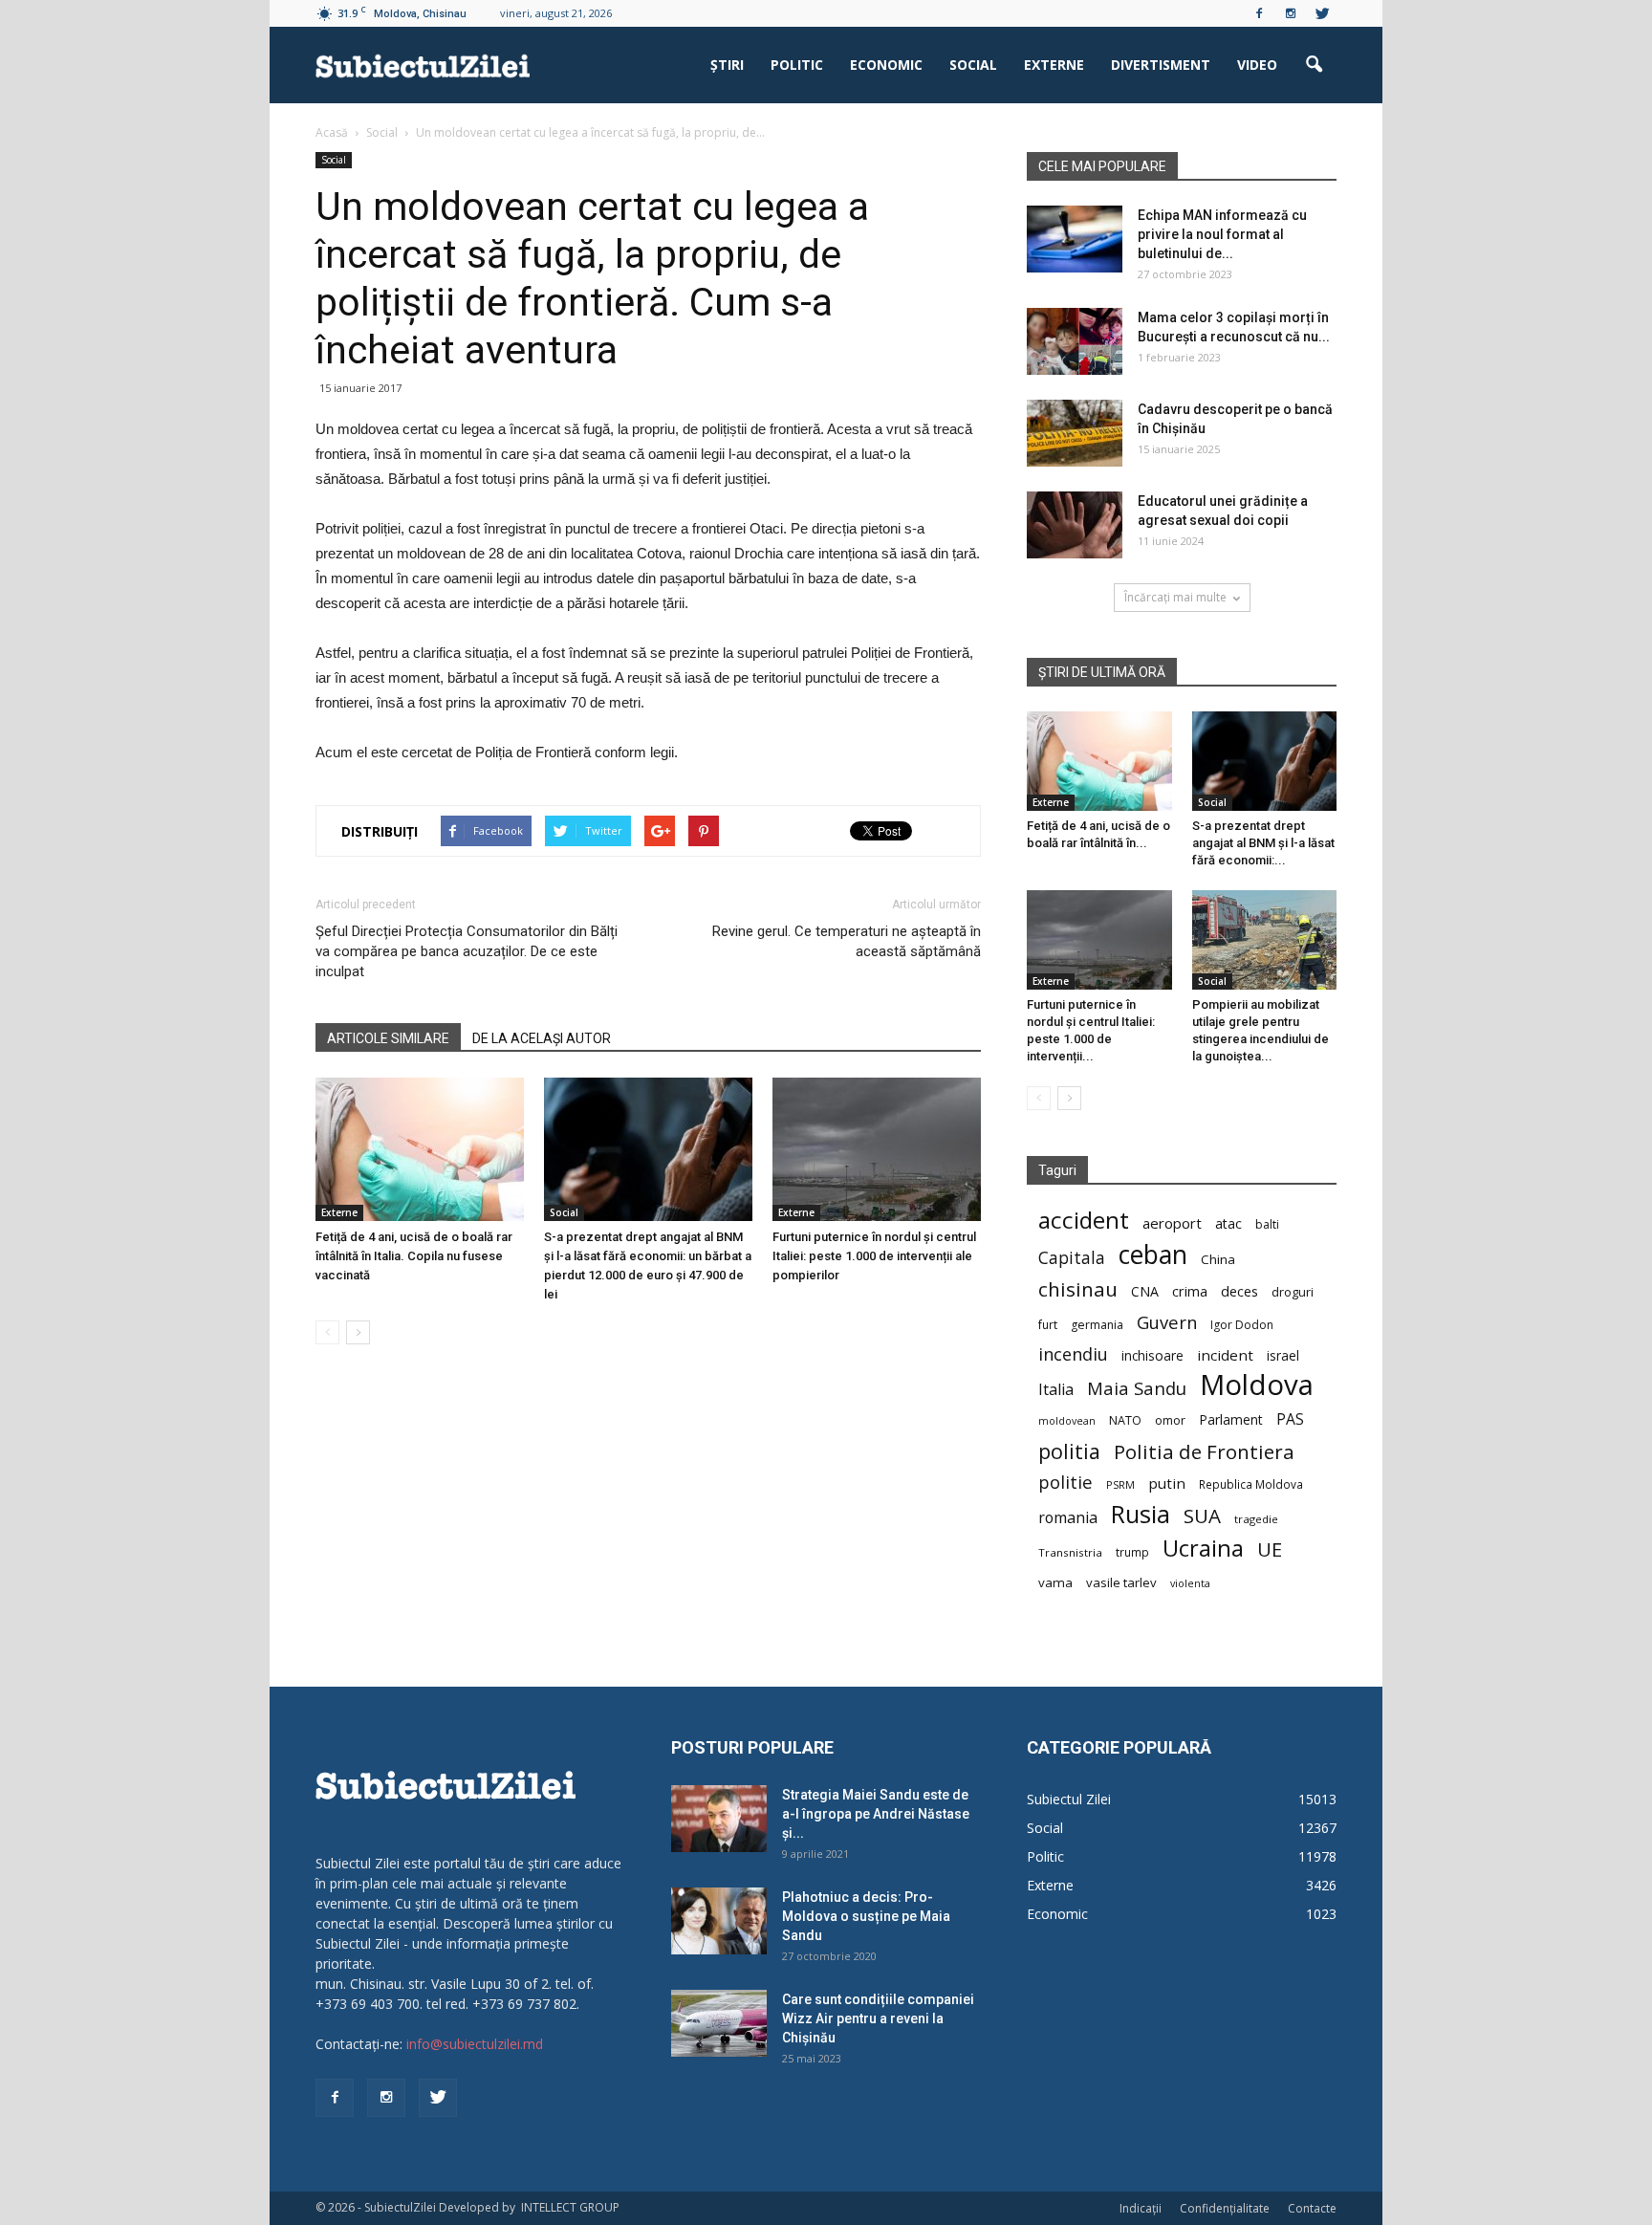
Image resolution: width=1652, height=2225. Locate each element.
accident (1084, 1220)
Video (1257, 65)
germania (1097, 1325)
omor (1170, 1420)
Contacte (1312, 2208)
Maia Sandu (1137, 1388)
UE (1270, 1549)
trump (1132, 1552)
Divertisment (1161, 65)
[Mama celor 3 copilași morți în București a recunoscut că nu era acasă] (1075, 341)
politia (1069, 1451)
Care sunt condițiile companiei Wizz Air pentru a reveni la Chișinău (878, 2018)
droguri (1293, 1292)
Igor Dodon (1242, 1325)
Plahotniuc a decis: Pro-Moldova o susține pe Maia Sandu (866, 1916)
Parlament (1231, 1419)
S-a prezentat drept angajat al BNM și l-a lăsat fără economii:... (1263, 843)
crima (1190, 1291)
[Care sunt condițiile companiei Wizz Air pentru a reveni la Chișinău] (719, 2023)
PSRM (1120, 1484)
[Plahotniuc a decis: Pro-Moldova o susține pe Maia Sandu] (719, 1921)
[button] (1314, 65)
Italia (1056, 1390)
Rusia (1141, 1514)
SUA (1202, 1516)
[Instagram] (1291, 13)
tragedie (1256, 1519)
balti (1267, 1224)
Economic (886, 65)
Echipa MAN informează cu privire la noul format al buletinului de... (1222, 234)
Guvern (1167, 1322)
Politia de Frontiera (1204, 1452)
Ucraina (1203, 1549)
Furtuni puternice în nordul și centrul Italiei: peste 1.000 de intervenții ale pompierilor (874, 1256)
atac (1228, 1223)
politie (1065, 1482)
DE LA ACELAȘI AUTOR (542, 1038)
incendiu (1073, 1354)
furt (1048, 1324)
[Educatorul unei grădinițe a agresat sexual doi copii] (1075, 525)
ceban (1153, 1254)
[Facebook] (1259, 13)
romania (1068, 1518)
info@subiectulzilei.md (475, 2044)
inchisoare (1152, 1355)
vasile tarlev (1121, 1582)
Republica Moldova (1251, 1484)
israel (1283, 1355)
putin (1167, 1483)
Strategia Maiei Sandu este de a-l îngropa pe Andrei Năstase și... (876, 1814)
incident (1225, 1355)
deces (1239, 1291)
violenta (1190, 1583)
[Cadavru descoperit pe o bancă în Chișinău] (1075, 433)
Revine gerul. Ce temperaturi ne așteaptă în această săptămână (847, 941)
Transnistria (1070, 1552)
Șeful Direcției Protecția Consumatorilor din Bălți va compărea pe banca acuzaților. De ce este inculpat (467, 951)
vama (1055, 1582)
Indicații (1141, 2208)
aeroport (1172, 1223)
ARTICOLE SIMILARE (388, 1038)
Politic (797, 65)
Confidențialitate (1225, 2208)
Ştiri (727, 65)
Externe (1054, 65)
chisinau (1078, 1289)
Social (973, 65)
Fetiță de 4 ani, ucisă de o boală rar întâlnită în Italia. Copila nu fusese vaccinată (414, 1256)
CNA (1145, 1291)
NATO (1125, 1420)
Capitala (1072, 1258)
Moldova (1257, 1385)
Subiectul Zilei (1069, 1799)
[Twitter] (1322, 13)
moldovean (1067, 1421)
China (1218, 1259)
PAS (1290, 1419)
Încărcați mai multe (1175, 597)
